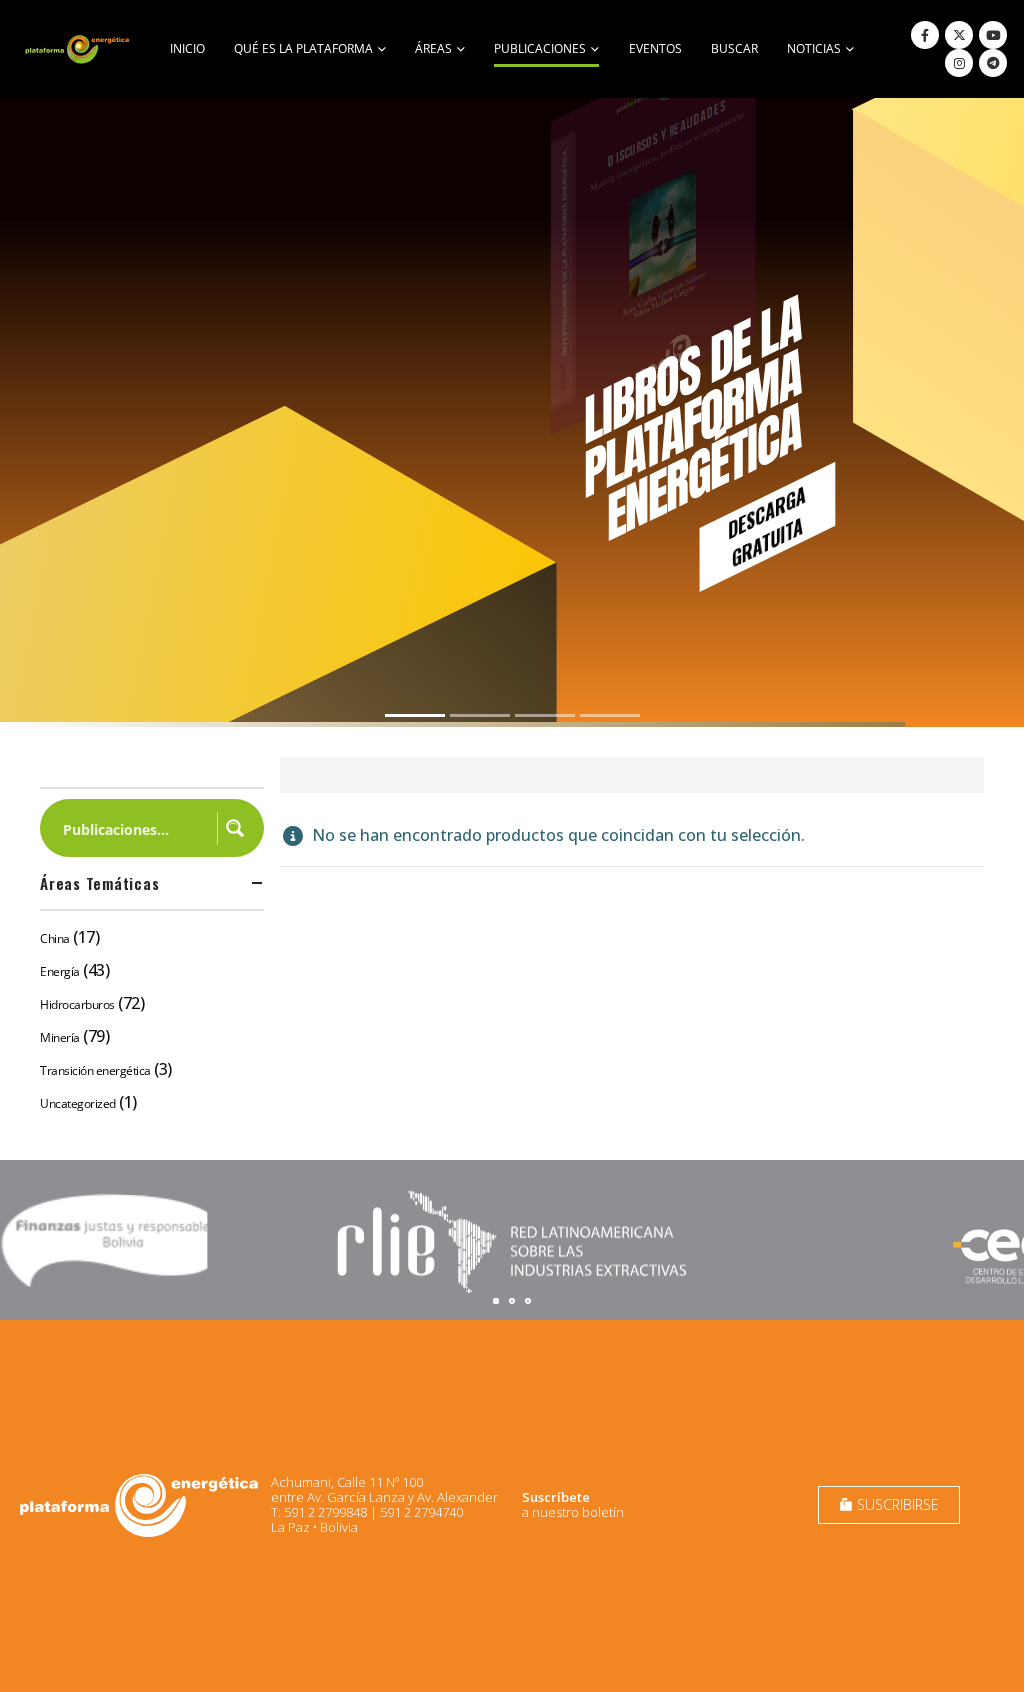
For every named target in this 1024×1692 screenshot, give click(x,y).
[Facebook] (925, 35)
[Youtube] (993, 35)
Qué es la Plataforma (303, 48)
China (55, 938)
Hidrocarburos (77, 1004)
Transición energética (95, 1070)
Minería (60, 1037)
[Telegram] (993, 63)
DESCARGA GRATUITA (766, 526)
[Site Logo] (78, 49)
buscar (734, 48)
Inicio (187, 48)
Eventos (655, 48)
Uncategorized (78, 1103)
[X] (959, 35)
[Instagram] (959, 63)
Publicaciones (540, 48)
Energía (60, 971)
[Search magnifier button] (235, 828)
